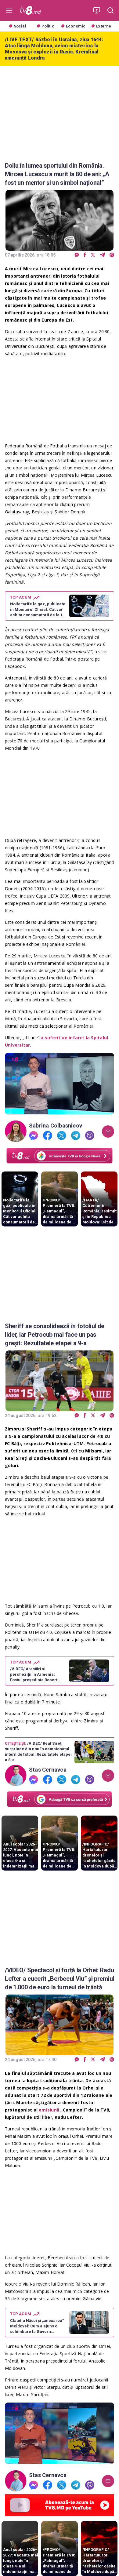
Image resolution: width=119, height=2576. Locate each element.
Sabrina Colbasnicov (56, 1126)
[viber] (112, 255)
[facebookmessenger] (77, 255)
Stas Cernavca (48, 1770)
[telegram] (102, 255)
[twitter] (93, 255)
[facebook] (85, 255)
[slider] (60, 1110)
